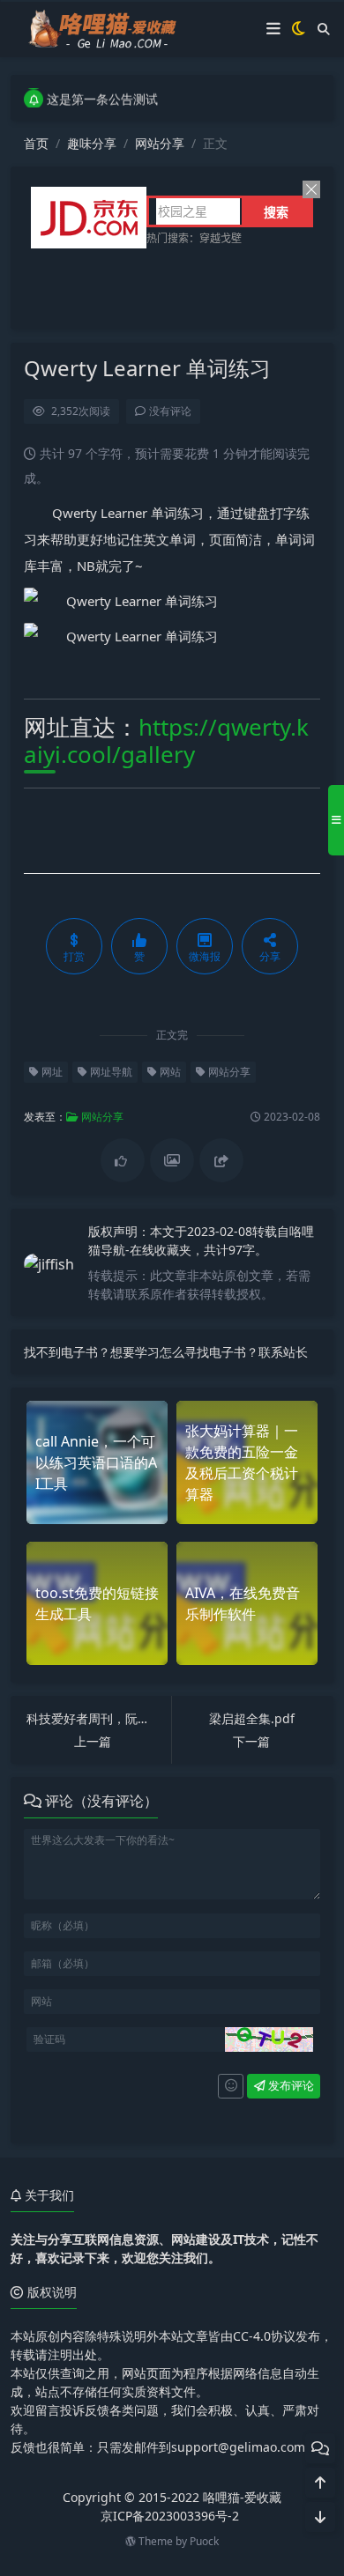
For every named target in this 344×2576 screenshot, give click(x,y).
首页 (36, 143)
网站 (169, 1072)
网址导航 (110, 1072)
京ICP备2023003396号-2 (170, 2516)
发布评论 (290, 2085)
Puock (204, 2541)
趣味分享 (92, 143)
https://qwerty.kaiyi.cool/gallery (166, 740)
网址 (51, 1072)
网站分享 (160, 143)
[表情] (231, 2086)
